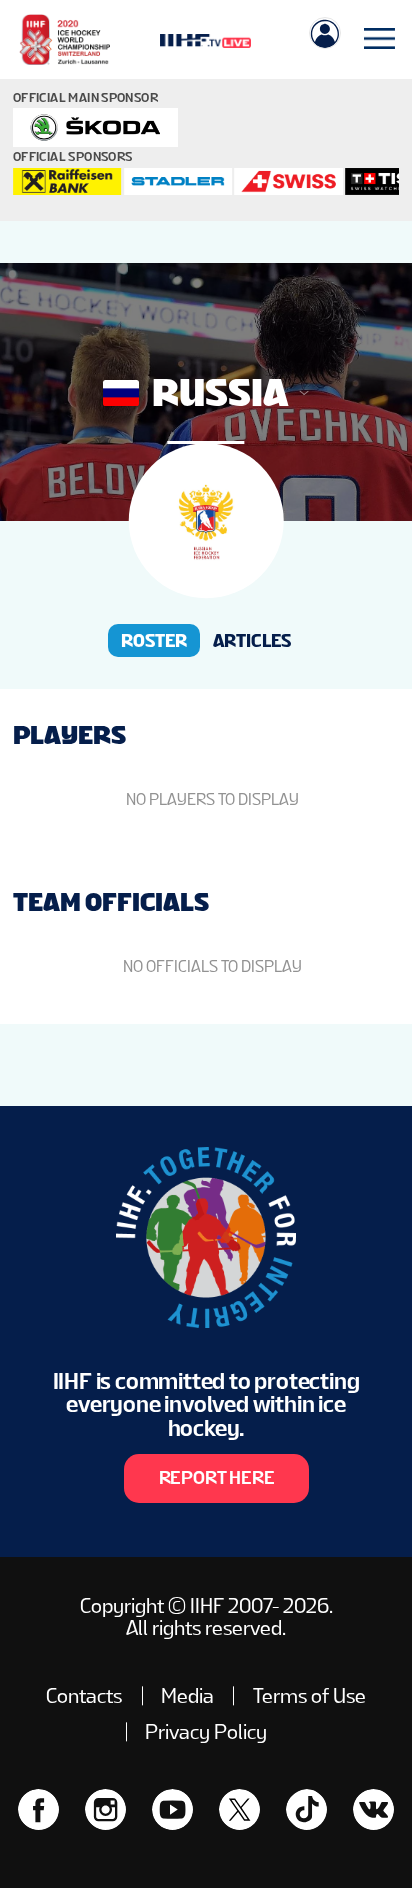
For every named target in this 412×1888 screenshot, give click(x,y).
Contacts (84, 1696)
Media (187, 1696)
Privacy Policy (206, 1732)
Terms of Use (309, 1696)
